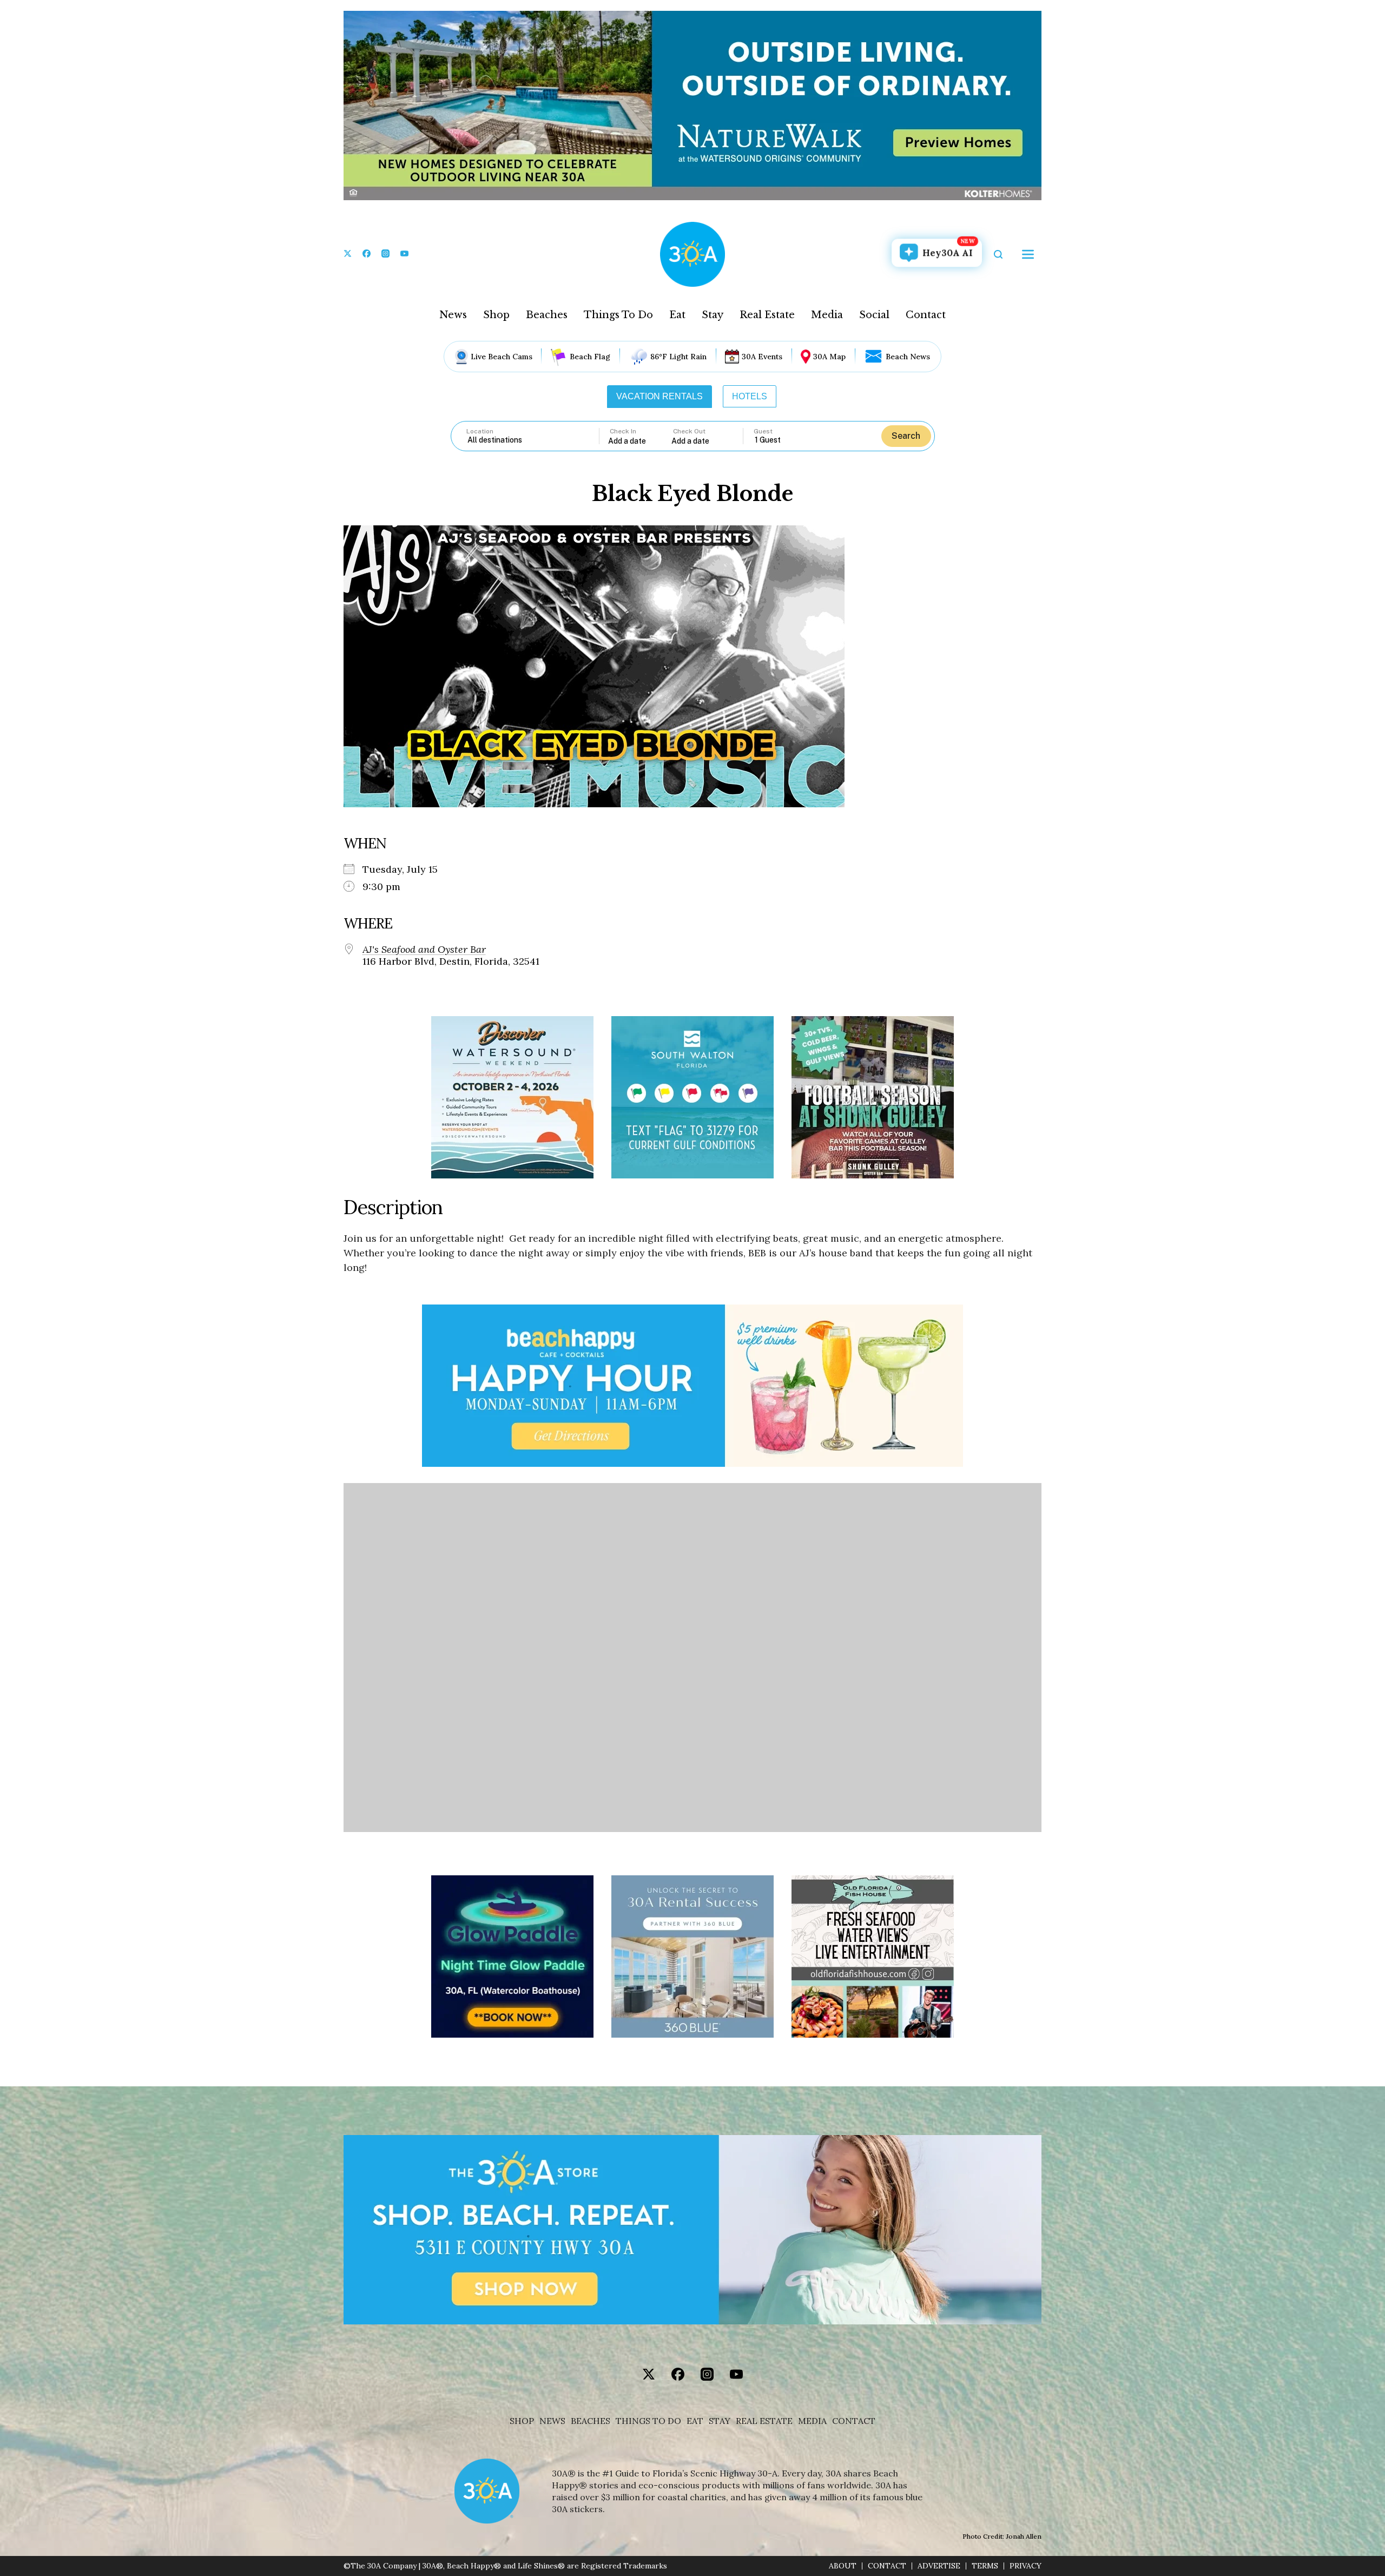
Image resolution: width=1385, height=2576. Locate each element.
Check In (623, 431)
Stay (713, 315)
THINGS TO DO (648, 2421)
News (453, 315)
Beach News (908, 357)
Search (906, 436)
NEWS (552, 2421)
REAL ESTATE (764, 2421)
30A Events (762, 357)
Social (874, 315)
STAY (720, 2421)
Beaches (547, 315)
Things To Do (618, 315)
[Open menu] (1028, 254)
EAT (695, 2421)
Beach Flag (590, 357)
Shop (496, 315)
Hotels (750, 396)
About (843, 2566)
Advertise (939, 2566)
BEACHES (591, 2421)
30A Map (829, 357)
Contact (926, 315)
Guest (763, 431)
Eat (677, 315)
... (640, 441)
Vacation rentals (659, 396)
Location (480, 431)
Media (827, 315)
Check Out (689, 431)
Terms (985, 2566)
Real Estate (767, 315)
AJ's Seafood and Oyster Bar (424, 950)
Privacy (1025, 2566)
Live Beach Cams (502, 357)
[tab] (659, 397)
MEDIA (812, 2421)
